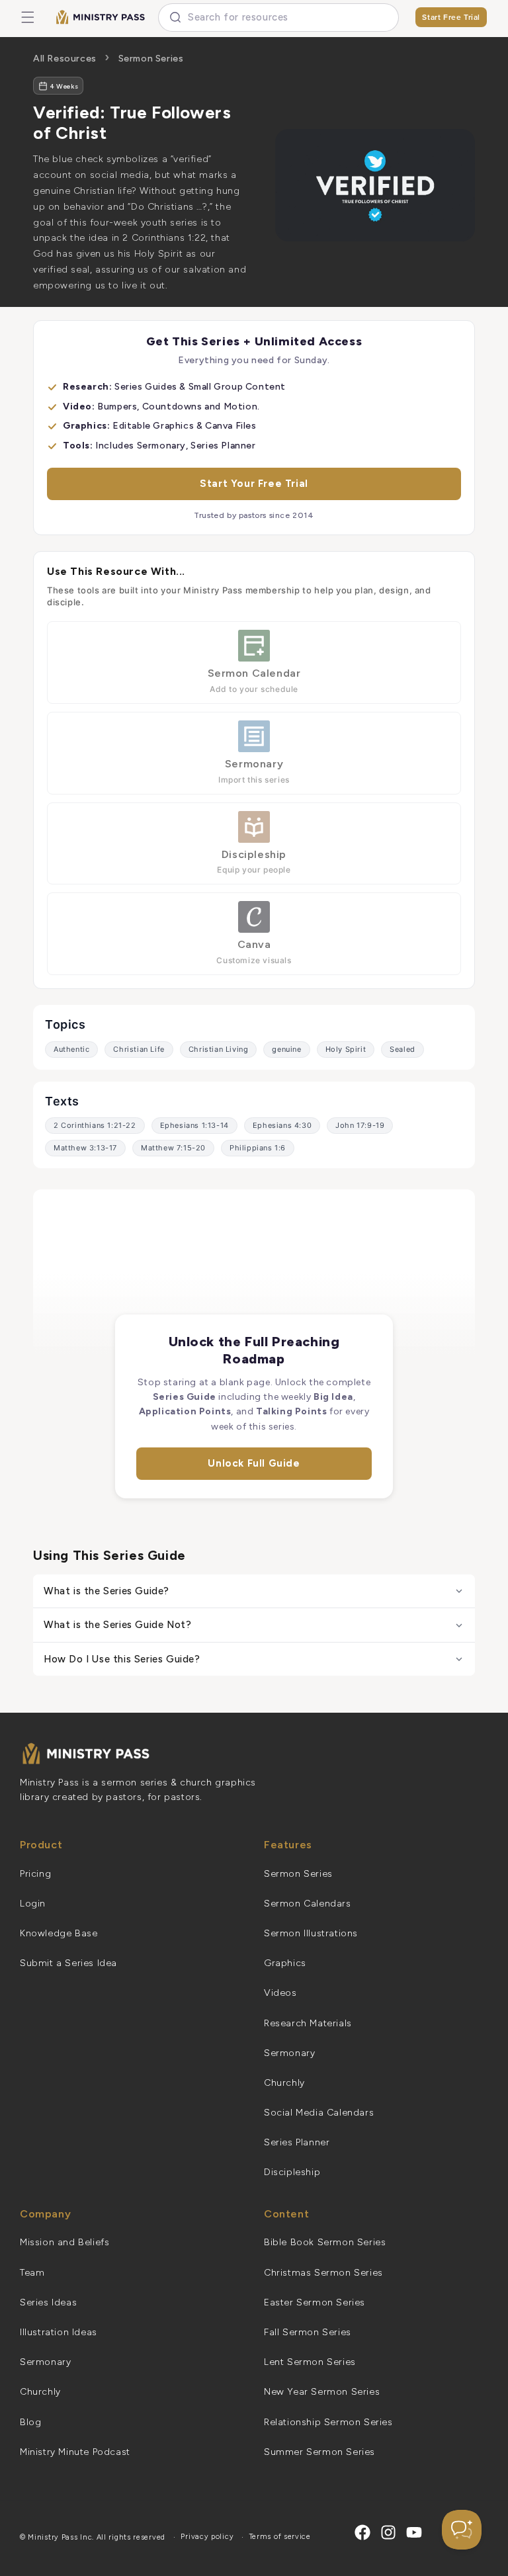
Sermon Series (151, 59)
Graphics (285, 1963)
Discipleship (292, 2172)
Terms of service (280, 2537)
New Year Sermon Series (322, 2392)
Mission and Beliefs (64, 2242)
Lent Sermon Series (310, 2362)
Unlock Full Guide (254, 1463)
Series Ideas (48, 2302)
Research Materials (308, 2023)
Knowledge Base (59, 1933)
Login (33, 1904)
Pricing (35, 1874)
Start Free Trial (451, 17)
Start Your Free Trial (254, 484)
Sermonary (289, 2053)
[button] (28, 17)
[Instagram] (388, 2532)
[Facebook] (362, 2532)
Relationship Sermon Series (328, 2422)
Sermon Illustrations (311, 1933)
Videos (280, 1993)
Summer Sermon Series (319, 2452)
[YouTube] (414, 2532)
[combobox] (278, 18)
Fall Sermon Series (308, 2332)
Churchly (284, 2083)
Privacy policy (207, 2537)
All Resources (65, 59)
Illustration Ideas (59, 2332)
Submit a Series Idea (68, 1963)
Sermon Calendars (308, 1904)
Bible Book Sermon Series (325, 2242)
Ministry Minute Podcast (75, 2452)
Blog (30, 2422)
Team (32, 2273)
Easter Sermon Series (315, 2302)
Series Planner (297, 2142)
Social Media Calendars (319, 2113)
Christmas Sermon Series (323, 2273)
